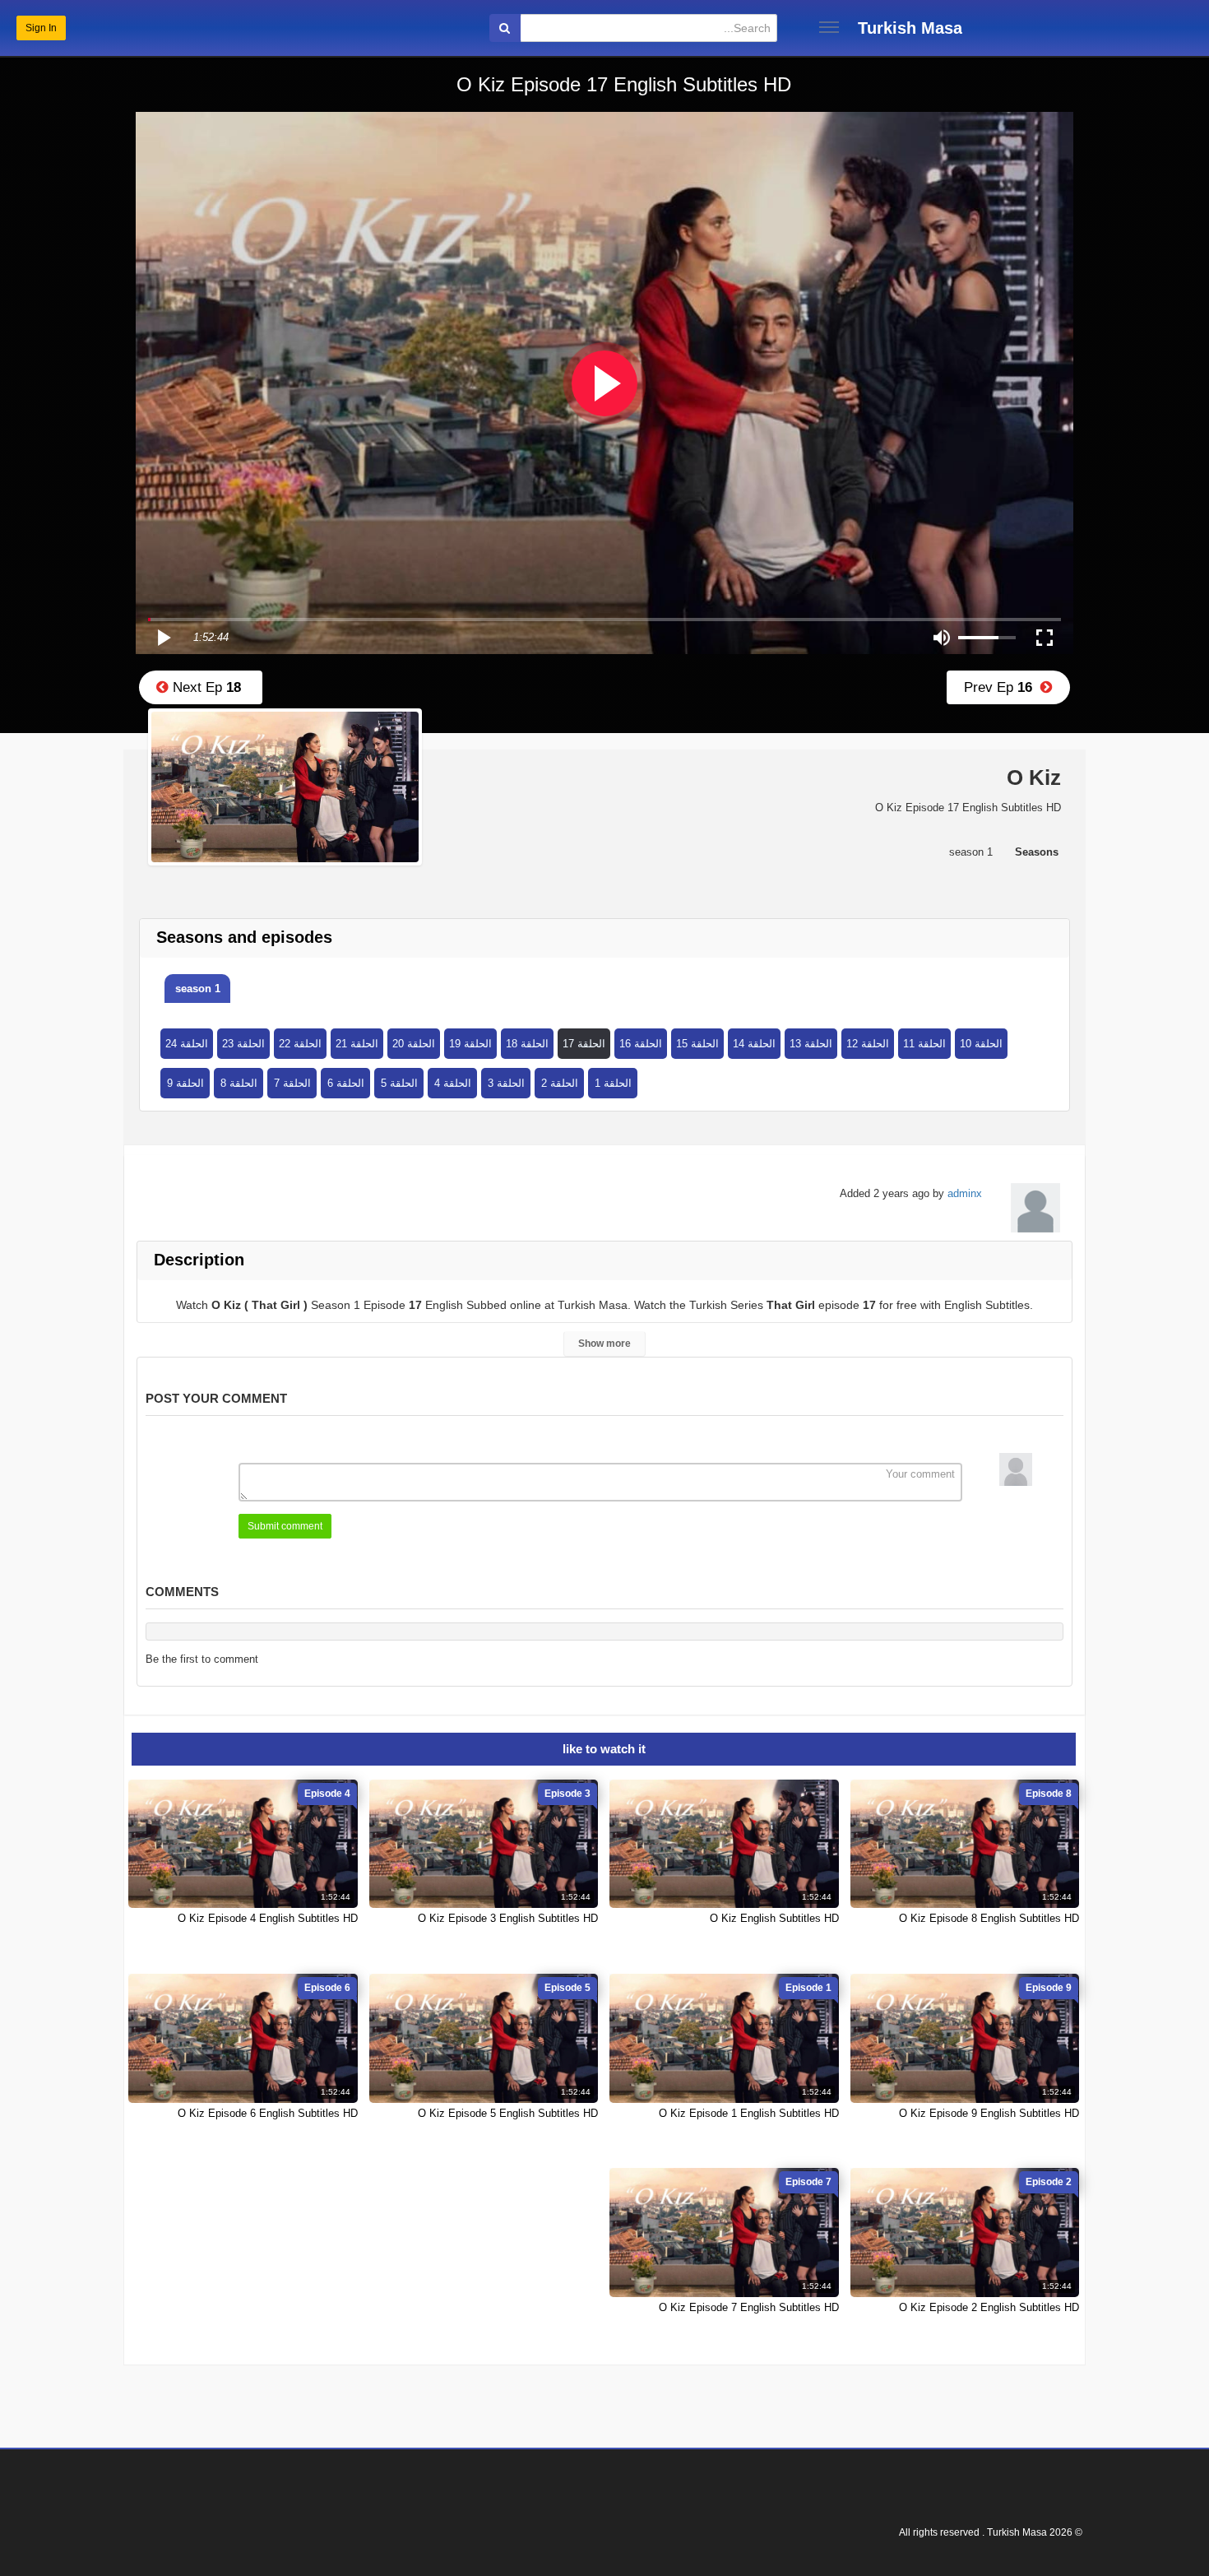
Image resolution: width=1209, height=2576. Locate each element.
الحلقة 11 (924, 1044)
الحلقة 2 (560, 1083)
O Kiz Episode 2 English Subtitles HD (989, 2307)
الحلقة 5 (399, 1083)
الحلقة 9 (185, 1083)
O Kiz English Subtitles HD (774, 1918)
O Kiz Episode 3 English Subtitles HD (508, 1918)
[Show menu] (829, 27)
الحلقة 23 (243, 1044)
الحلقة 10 (981, 1044)
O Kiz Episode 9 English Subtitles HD (989, 2113)
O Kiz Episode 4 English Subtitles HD (268, 1918)
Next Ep (205, 687)
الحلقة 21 (357, 1044)
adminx (965, 1193)
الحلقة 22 (300, 1044)
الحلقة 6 (346, 1083)
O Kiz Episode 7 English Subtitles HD (749, 2307)
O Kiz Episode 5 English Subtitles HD (508, 2113)
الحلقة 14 (754, 1044)
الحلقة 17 (584, 1044)
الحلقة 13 (811, 1044)
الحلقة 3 (506, 1083)
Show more (604, 1344)
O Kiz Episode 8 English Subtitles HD (989, 1918)
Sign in (41, 28)
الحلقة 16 (641, 1044)
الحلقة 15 (697, 1044)
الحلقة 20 (414, 1044)
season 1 (198, 989)
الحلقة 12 (868, 1044)
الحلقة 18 (527, 1044)
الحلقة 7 (292, 1083)
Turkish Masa (910, 28)
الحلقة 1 (613, 1083)
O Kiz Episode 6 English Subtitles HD (268, 2113)
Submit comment (285, 1526)
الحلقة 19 (470, 1044)
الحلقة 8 (239, 1083)
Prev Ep (1002, 687)
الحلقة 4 (453, 1083)
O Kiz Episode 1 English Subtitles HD (749, 2113)
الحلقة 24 (187, 1044)
